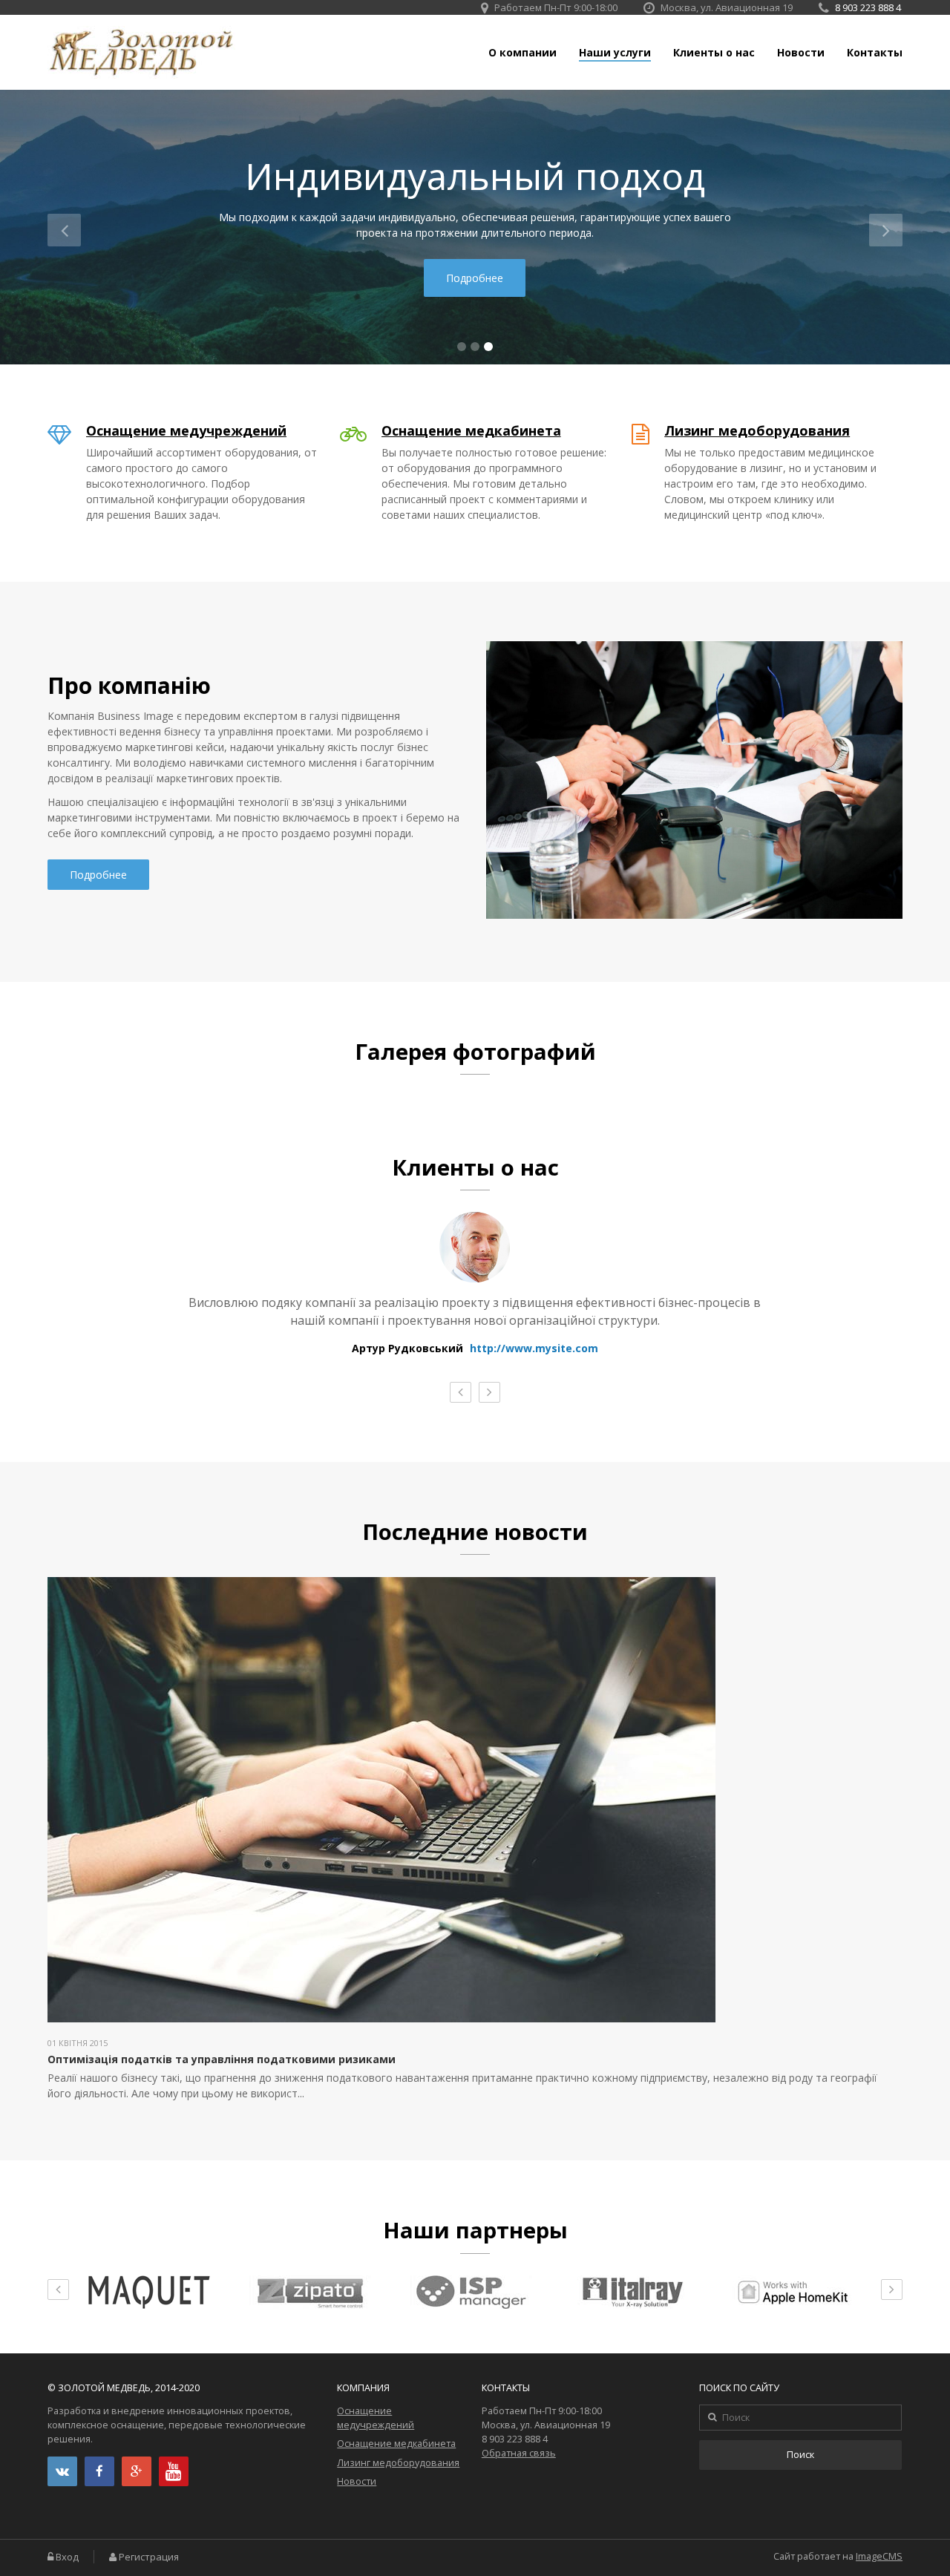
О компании (522, 53)
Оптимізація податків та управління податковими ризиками (222, 2059)
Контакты (875, 53)
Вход (67, 2557)
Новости (801, 53)
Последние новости (475, 1532)
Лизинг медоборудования (757, 430)
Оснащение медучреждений (186, 430)
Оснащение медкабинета (471, 430)
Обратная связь (519, 2453)
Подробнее (475, 278)
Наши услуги (615, 53)
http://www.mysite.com (534, 1348)
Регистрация (149, 2557)
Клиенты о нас (714, 53)
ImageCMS (879, 2556)
